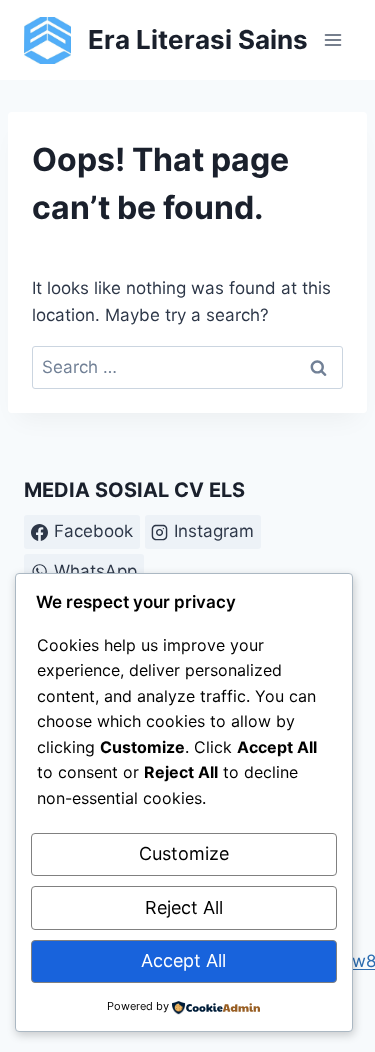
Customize (184, 853)
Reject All (184, 907)
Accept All (183, 960)
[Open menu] (332, 39)
